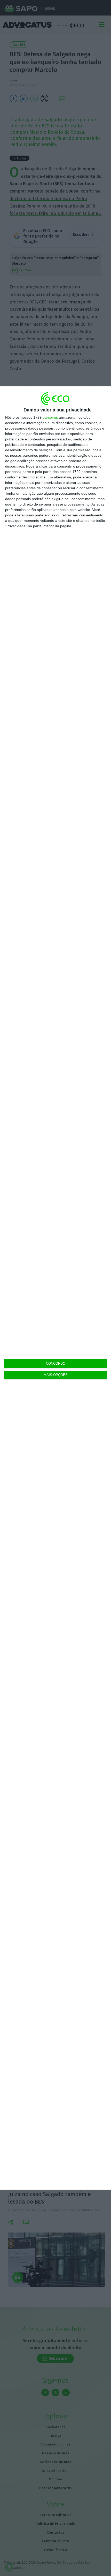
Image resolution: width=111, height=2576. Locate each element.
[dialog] (55, 1288)
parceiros (50, 417)
